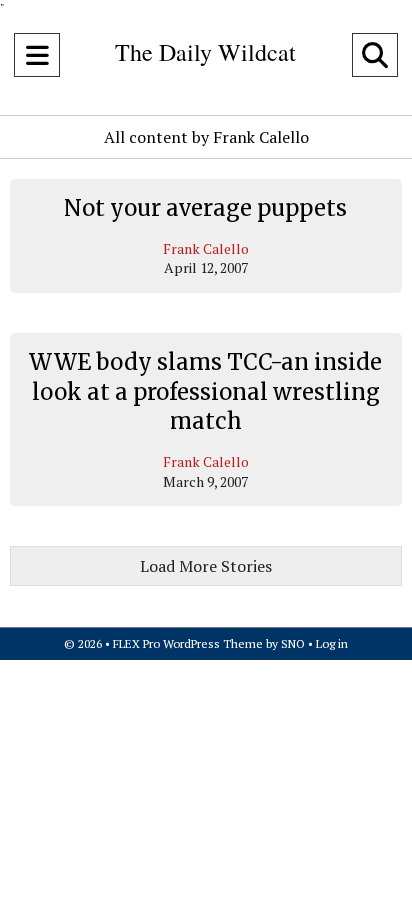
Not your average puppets (205, 208)
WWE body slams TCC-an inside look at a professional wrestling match (205, 391)
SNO (293, 643)
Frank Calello (206, 248)
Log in (332, 643)
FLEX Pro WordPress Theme (188, 643)
